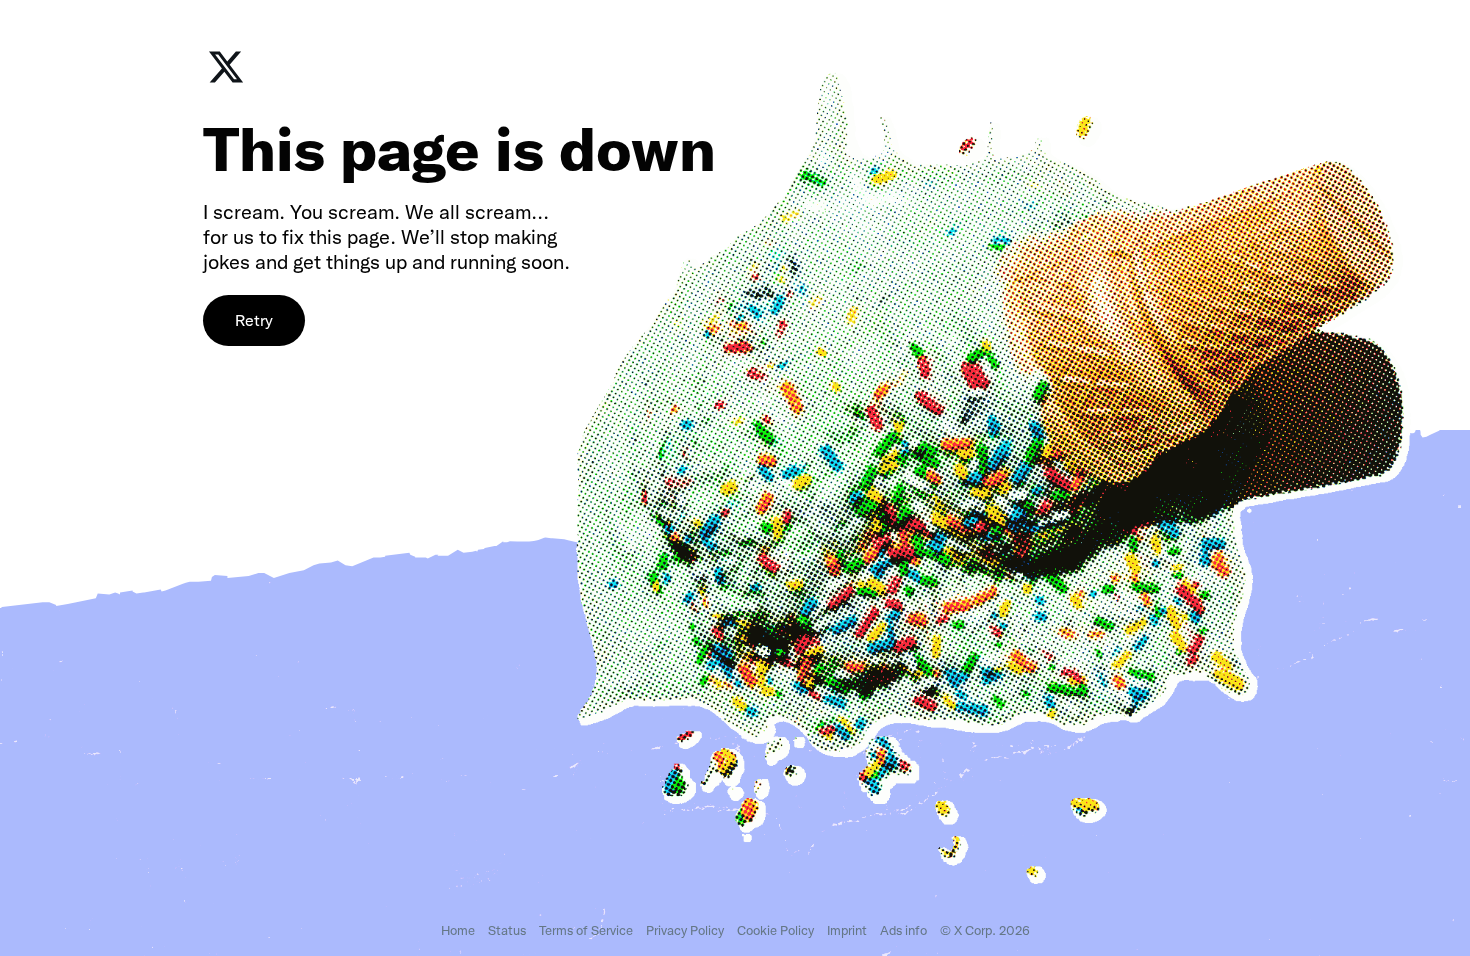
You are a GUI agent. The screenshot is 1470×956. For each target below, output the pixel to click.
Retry (254, 320)
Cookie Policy (775, 930)
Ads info (903, 930)
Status (507, 930)
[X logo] (226, 80)
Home (458, 930)
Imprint (847, 930)
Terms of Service (586, 930)
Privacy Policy (685, 930)
